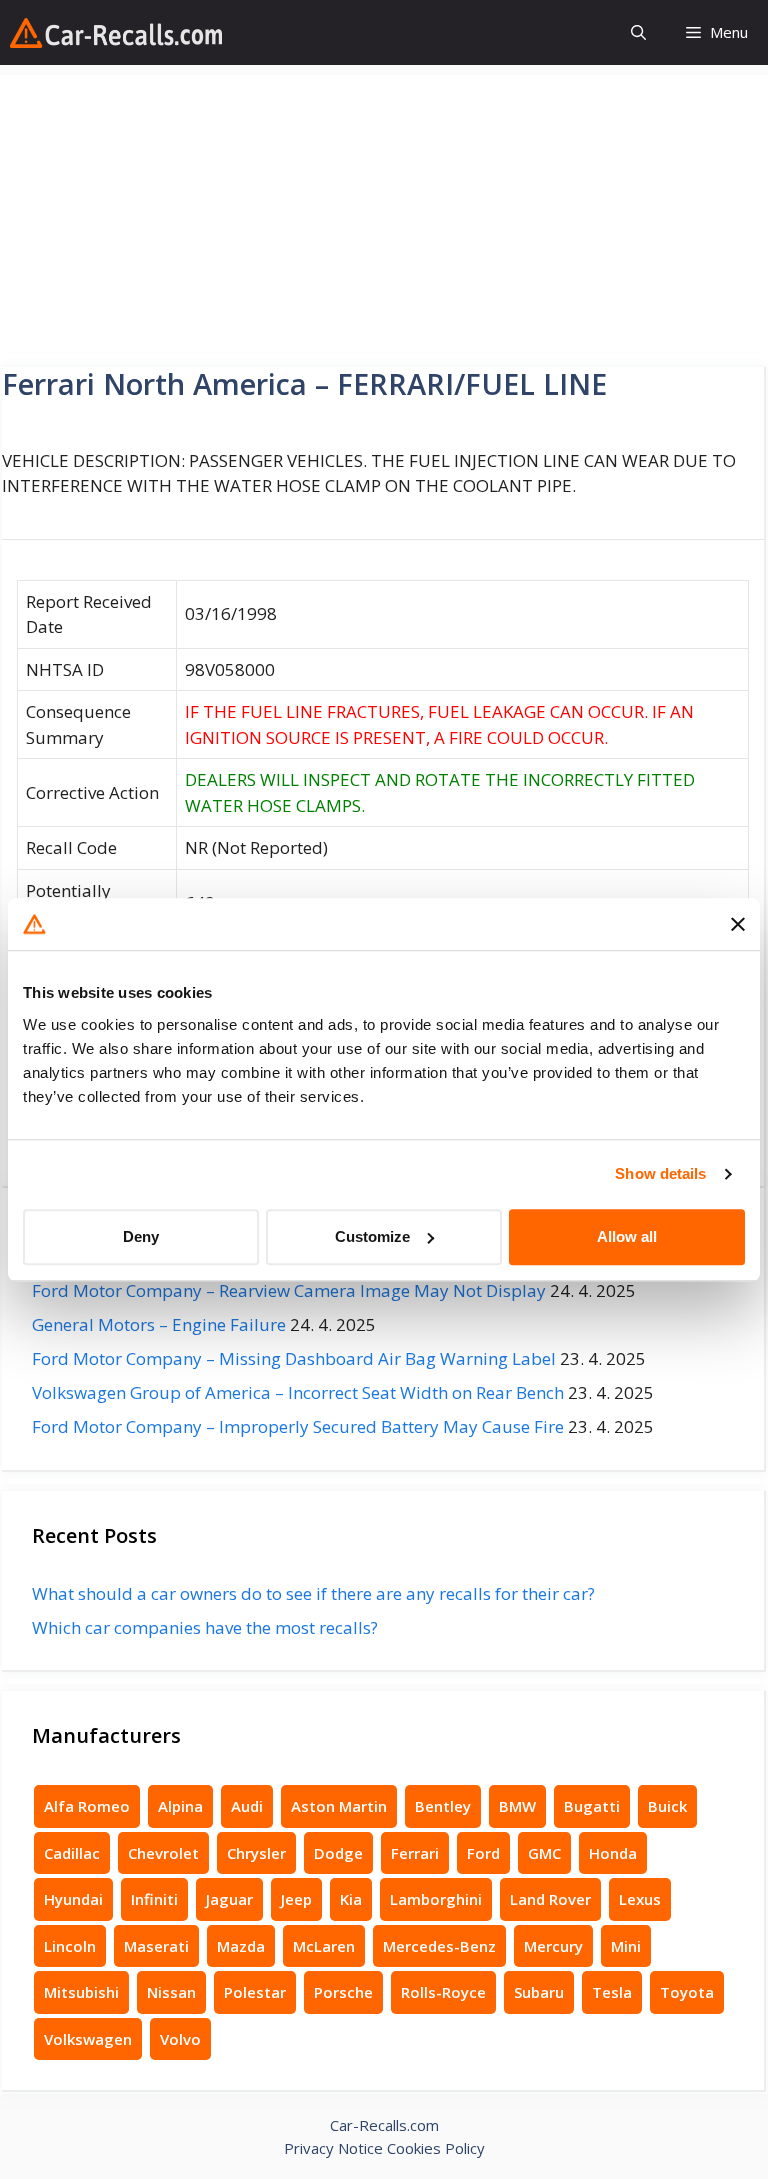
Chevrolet (163, 1853)
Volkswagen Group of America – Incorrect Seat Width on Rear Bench (298, 1392)
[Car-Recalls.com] (116, 33)
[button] (638, 32)
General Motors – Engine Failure (159, 1324)
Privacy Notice (333, 2148)
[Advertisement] (384, 215)
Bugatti (592, 1806)
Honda (613, 1853)
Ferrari (415, 1853)
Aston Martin (339, 1806)
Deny (141, 1236)
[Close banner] (738, 924)
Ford (483, 1853)
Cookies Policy (436, 2148)
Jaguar (229, 1899)
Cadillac (72, 1853)
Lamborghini (436, 1899)
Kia (351, 1899)
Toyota (687, 1992)
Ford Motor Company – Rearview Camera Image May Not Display (289, 1290)
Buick (667, 1806)
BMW (517, 1806)
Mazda (241, 1946)
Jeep (296, 1899)
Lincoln (70, 1946)
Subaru (539, 1992)
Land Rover (550, 1899)
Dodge (338, 1853)
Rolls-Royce (443, 1992)
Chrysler (256, 1853)
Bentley (443, 1806)
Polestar (255, 1992)
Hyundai (73, 1899)
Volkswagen (88, 2039)
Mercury (553, 1946)
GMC (544, 1853)
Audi (247, 1806)
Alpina (180, 1806)
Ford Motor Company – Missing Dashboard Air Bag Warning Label (294, 1358)
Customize (372, 1236)
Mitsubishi (81, 1992)
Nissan (171, 1992)
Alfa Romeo (87, 1806)
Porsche (343, 1992)
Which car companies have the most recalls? (205, 1627)
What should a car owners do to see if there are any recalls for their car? (313, 1593)
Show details (660, 1173)
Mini (626, 1946)
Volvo (180, 2039)
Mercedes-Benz (439, 1946)
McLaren (324, 1946)
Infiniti (154, 1899)
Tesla (612, 1992)
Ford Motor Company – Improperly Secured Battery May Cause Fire (298, 1426)
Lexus (640, 1899)
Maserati (156, 1946)
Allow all (627, 1236)
